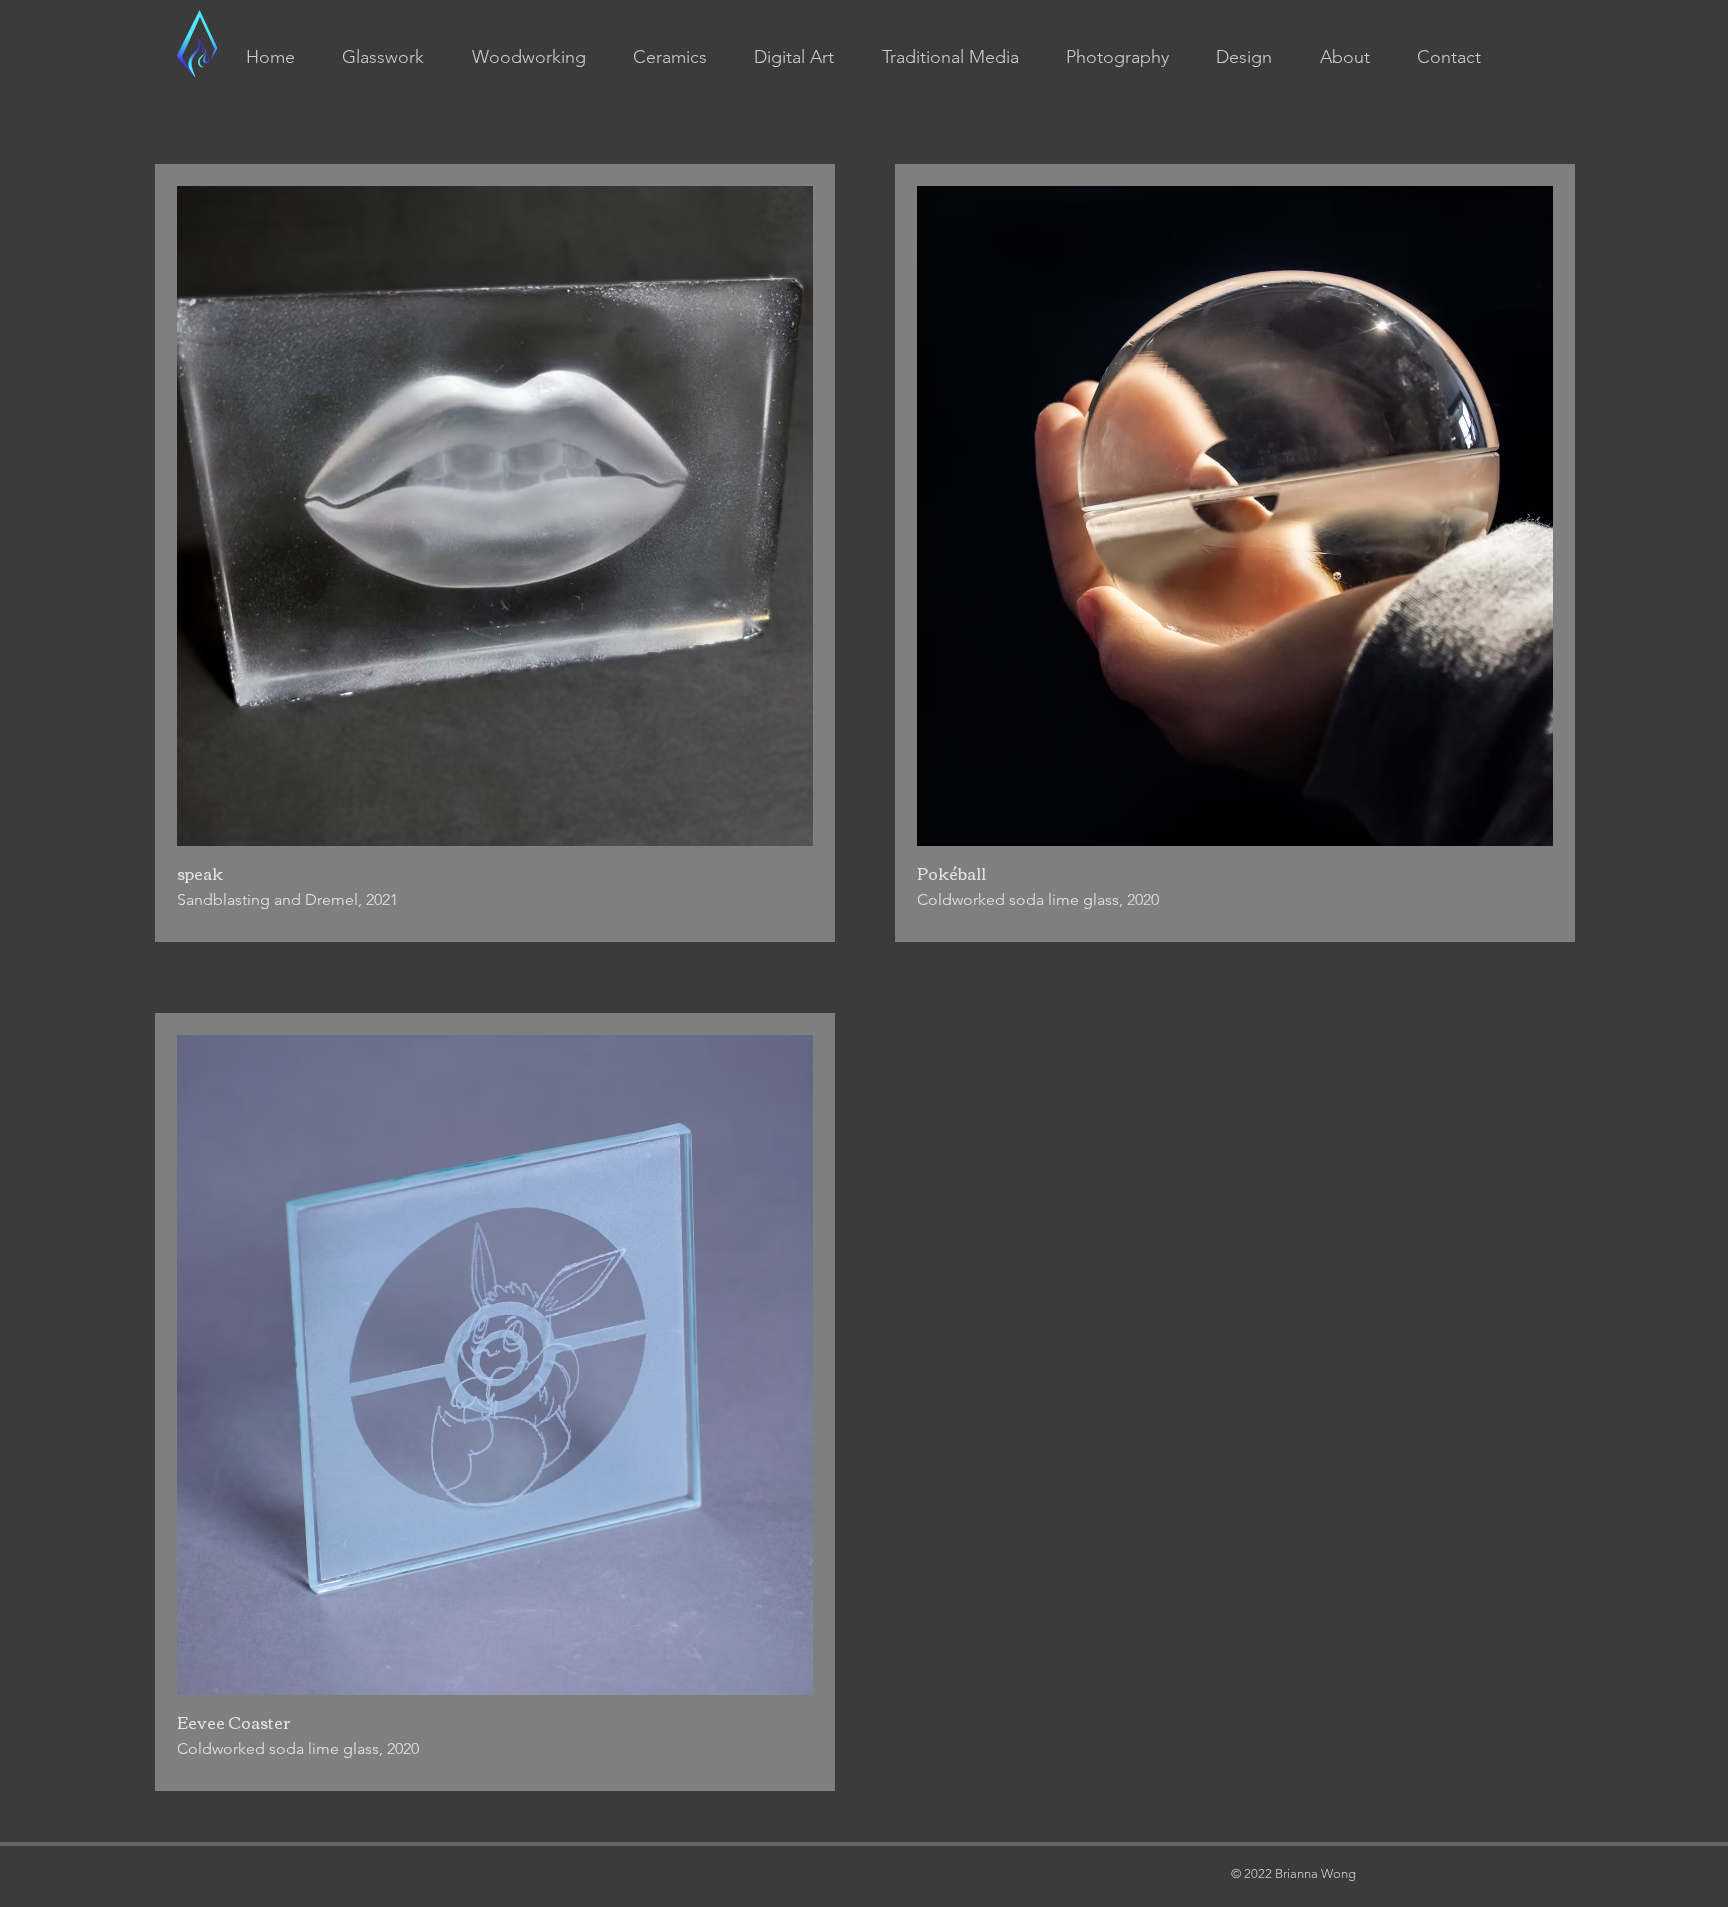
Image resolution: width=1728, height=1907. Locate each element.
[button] (383, 57)
